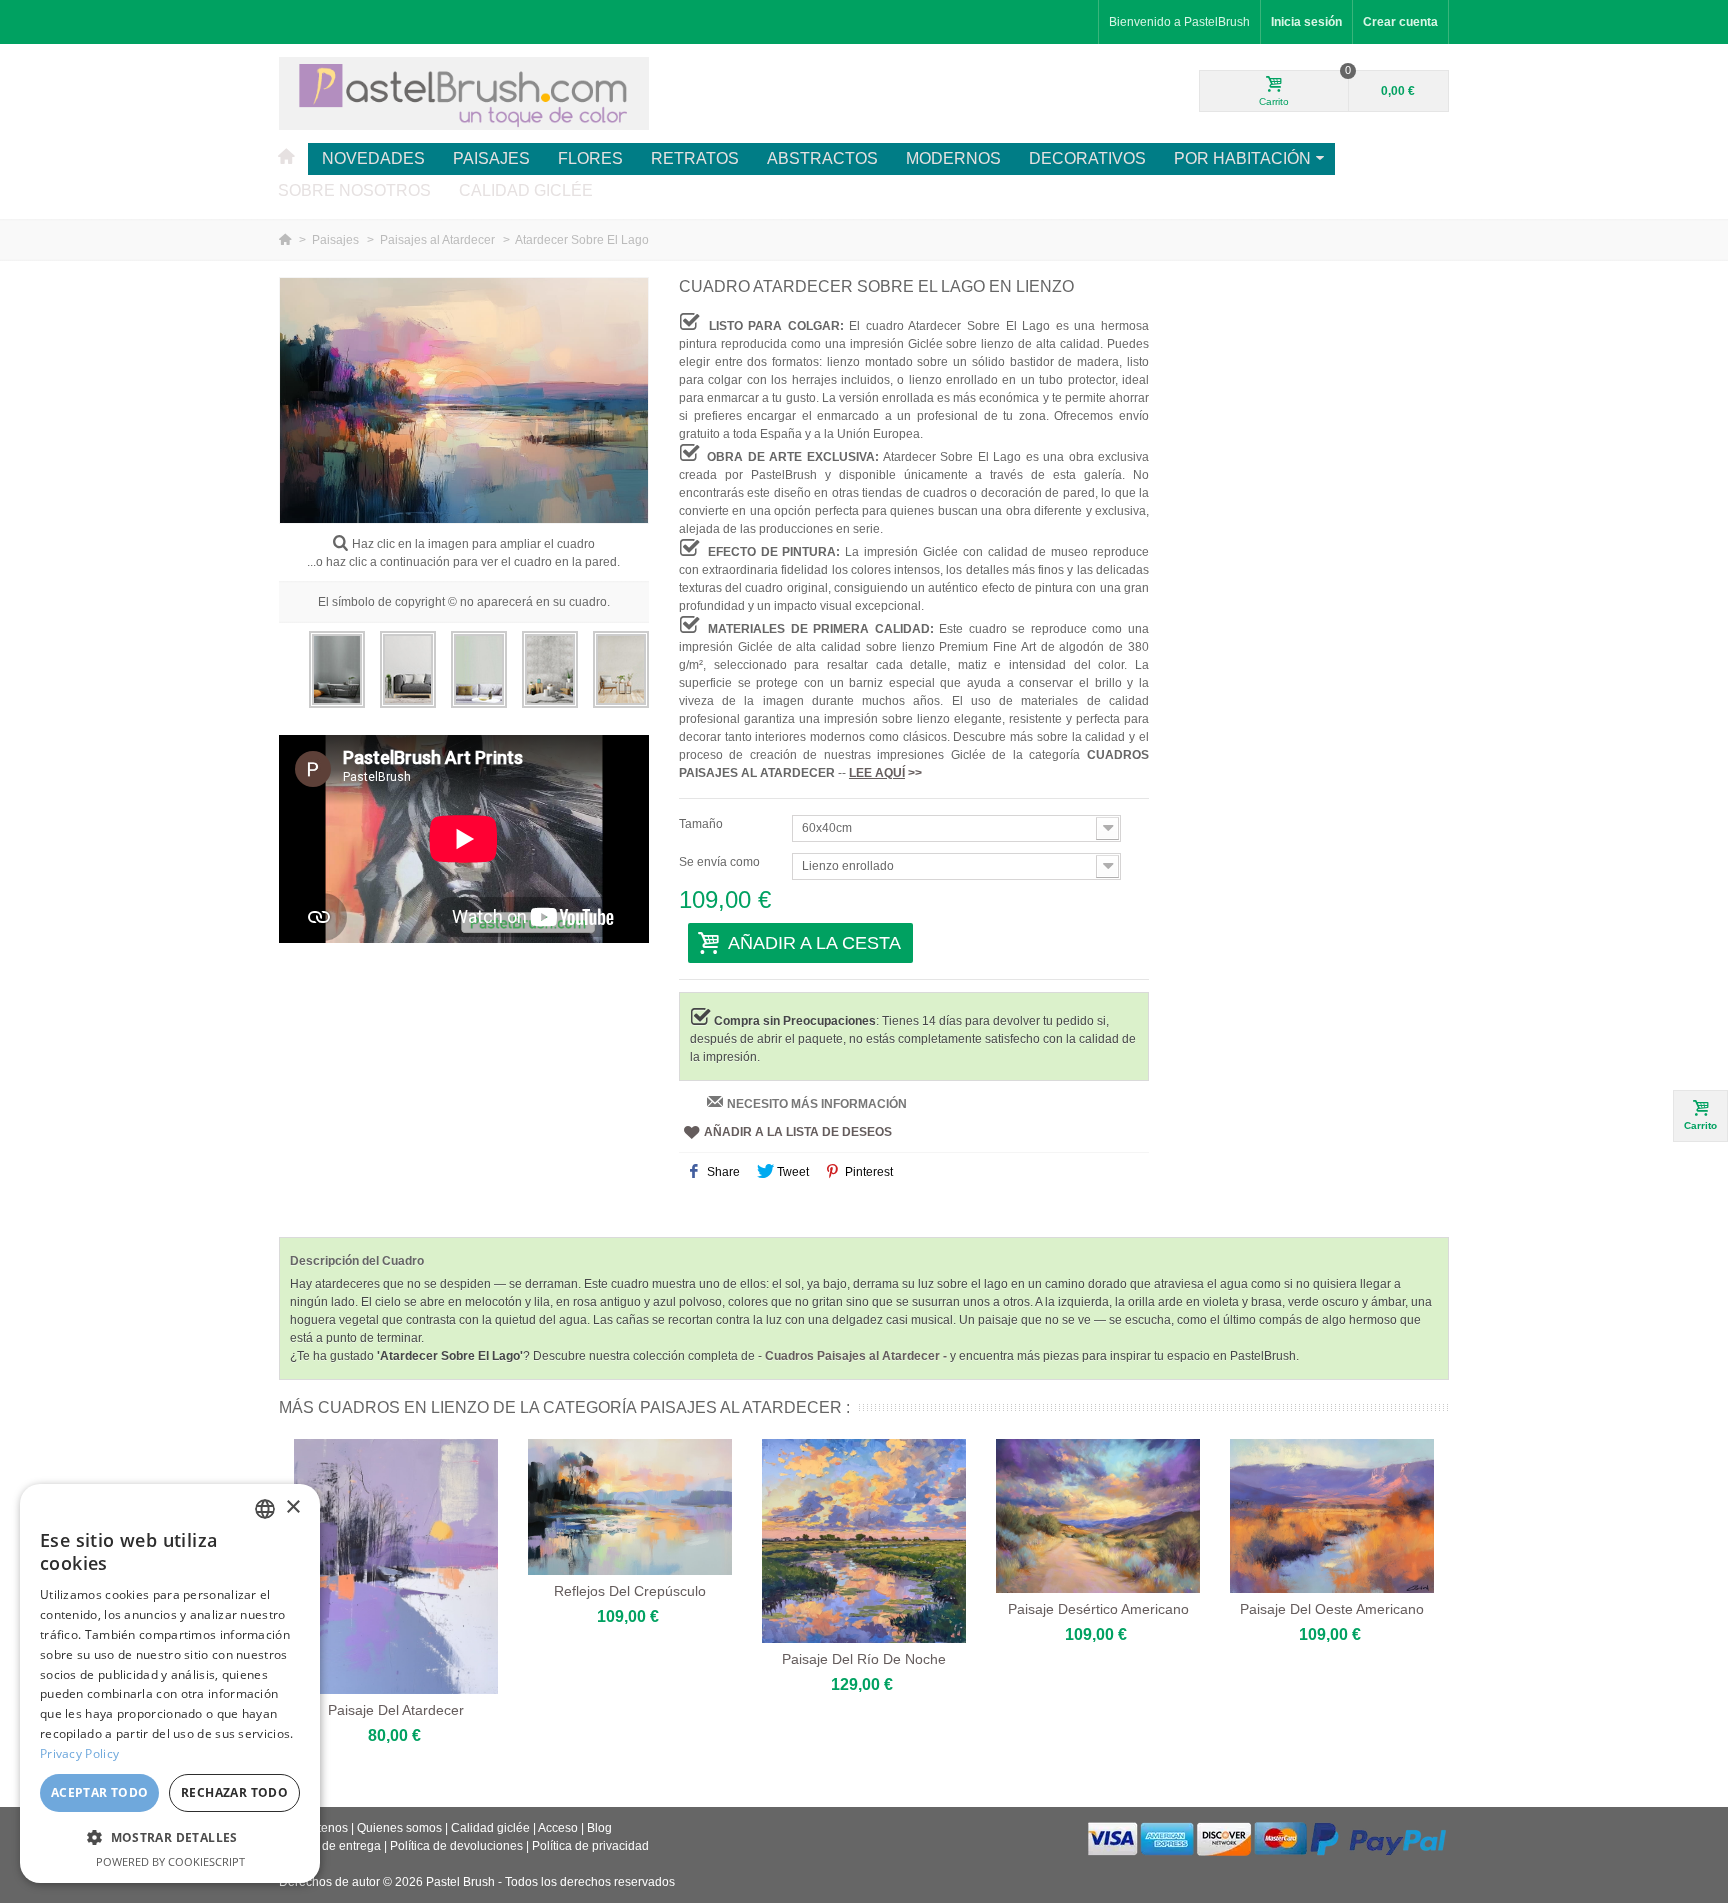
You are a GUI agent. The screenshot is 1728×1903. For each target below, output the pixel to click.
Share (722, 1172)
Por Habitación (1242, 158)
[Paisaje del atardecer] (396, 1566)
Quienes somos (399, 1828)
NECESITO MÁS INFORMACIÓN (817, 1104)
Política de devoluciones (456, 1846)
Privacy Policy (79, 1753)
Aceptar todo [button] (100, 1792)
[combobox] (265, 1509)
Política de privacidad (590, 1846)
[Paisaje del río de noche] (864, 1541)
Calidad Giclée (526, 190)
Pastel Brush (460, 1882)
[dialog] (170, 1683)
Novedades (373, 158)
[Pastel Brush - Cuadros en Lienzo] (464, 93)
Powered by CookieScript (170, 1861)
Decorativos (1087, 158)
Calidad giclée (490, 1828)
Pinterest (867, 1172)
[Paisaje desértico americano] (1098, 1516)
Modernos (953, 158)
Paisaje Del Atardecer (396, 1710)
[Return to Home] (286, 240)
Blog (599, 1828)
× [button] (292, 1507)
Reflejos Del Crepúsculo (630, 1591)
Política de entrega (330, 1846)
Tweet (791, 1172)
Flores (590, 158)
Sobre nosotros (354, 190)
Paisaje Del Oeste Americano (1332, 1609)
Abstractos (822, 158)
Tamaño (702, 824)
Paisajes (491, 158)
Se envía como (721, 862)
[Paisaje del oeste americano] (1332, 1516)
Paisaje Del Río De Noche (864, 1659)
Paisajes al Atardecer (439, 240)
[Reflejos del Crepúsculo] (630, 1507)
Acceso (558, 1828)
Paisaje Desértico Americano (1098, 1609)
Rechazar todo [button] (234, 1792)
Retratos (695, 158)
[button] (170, 1837)
